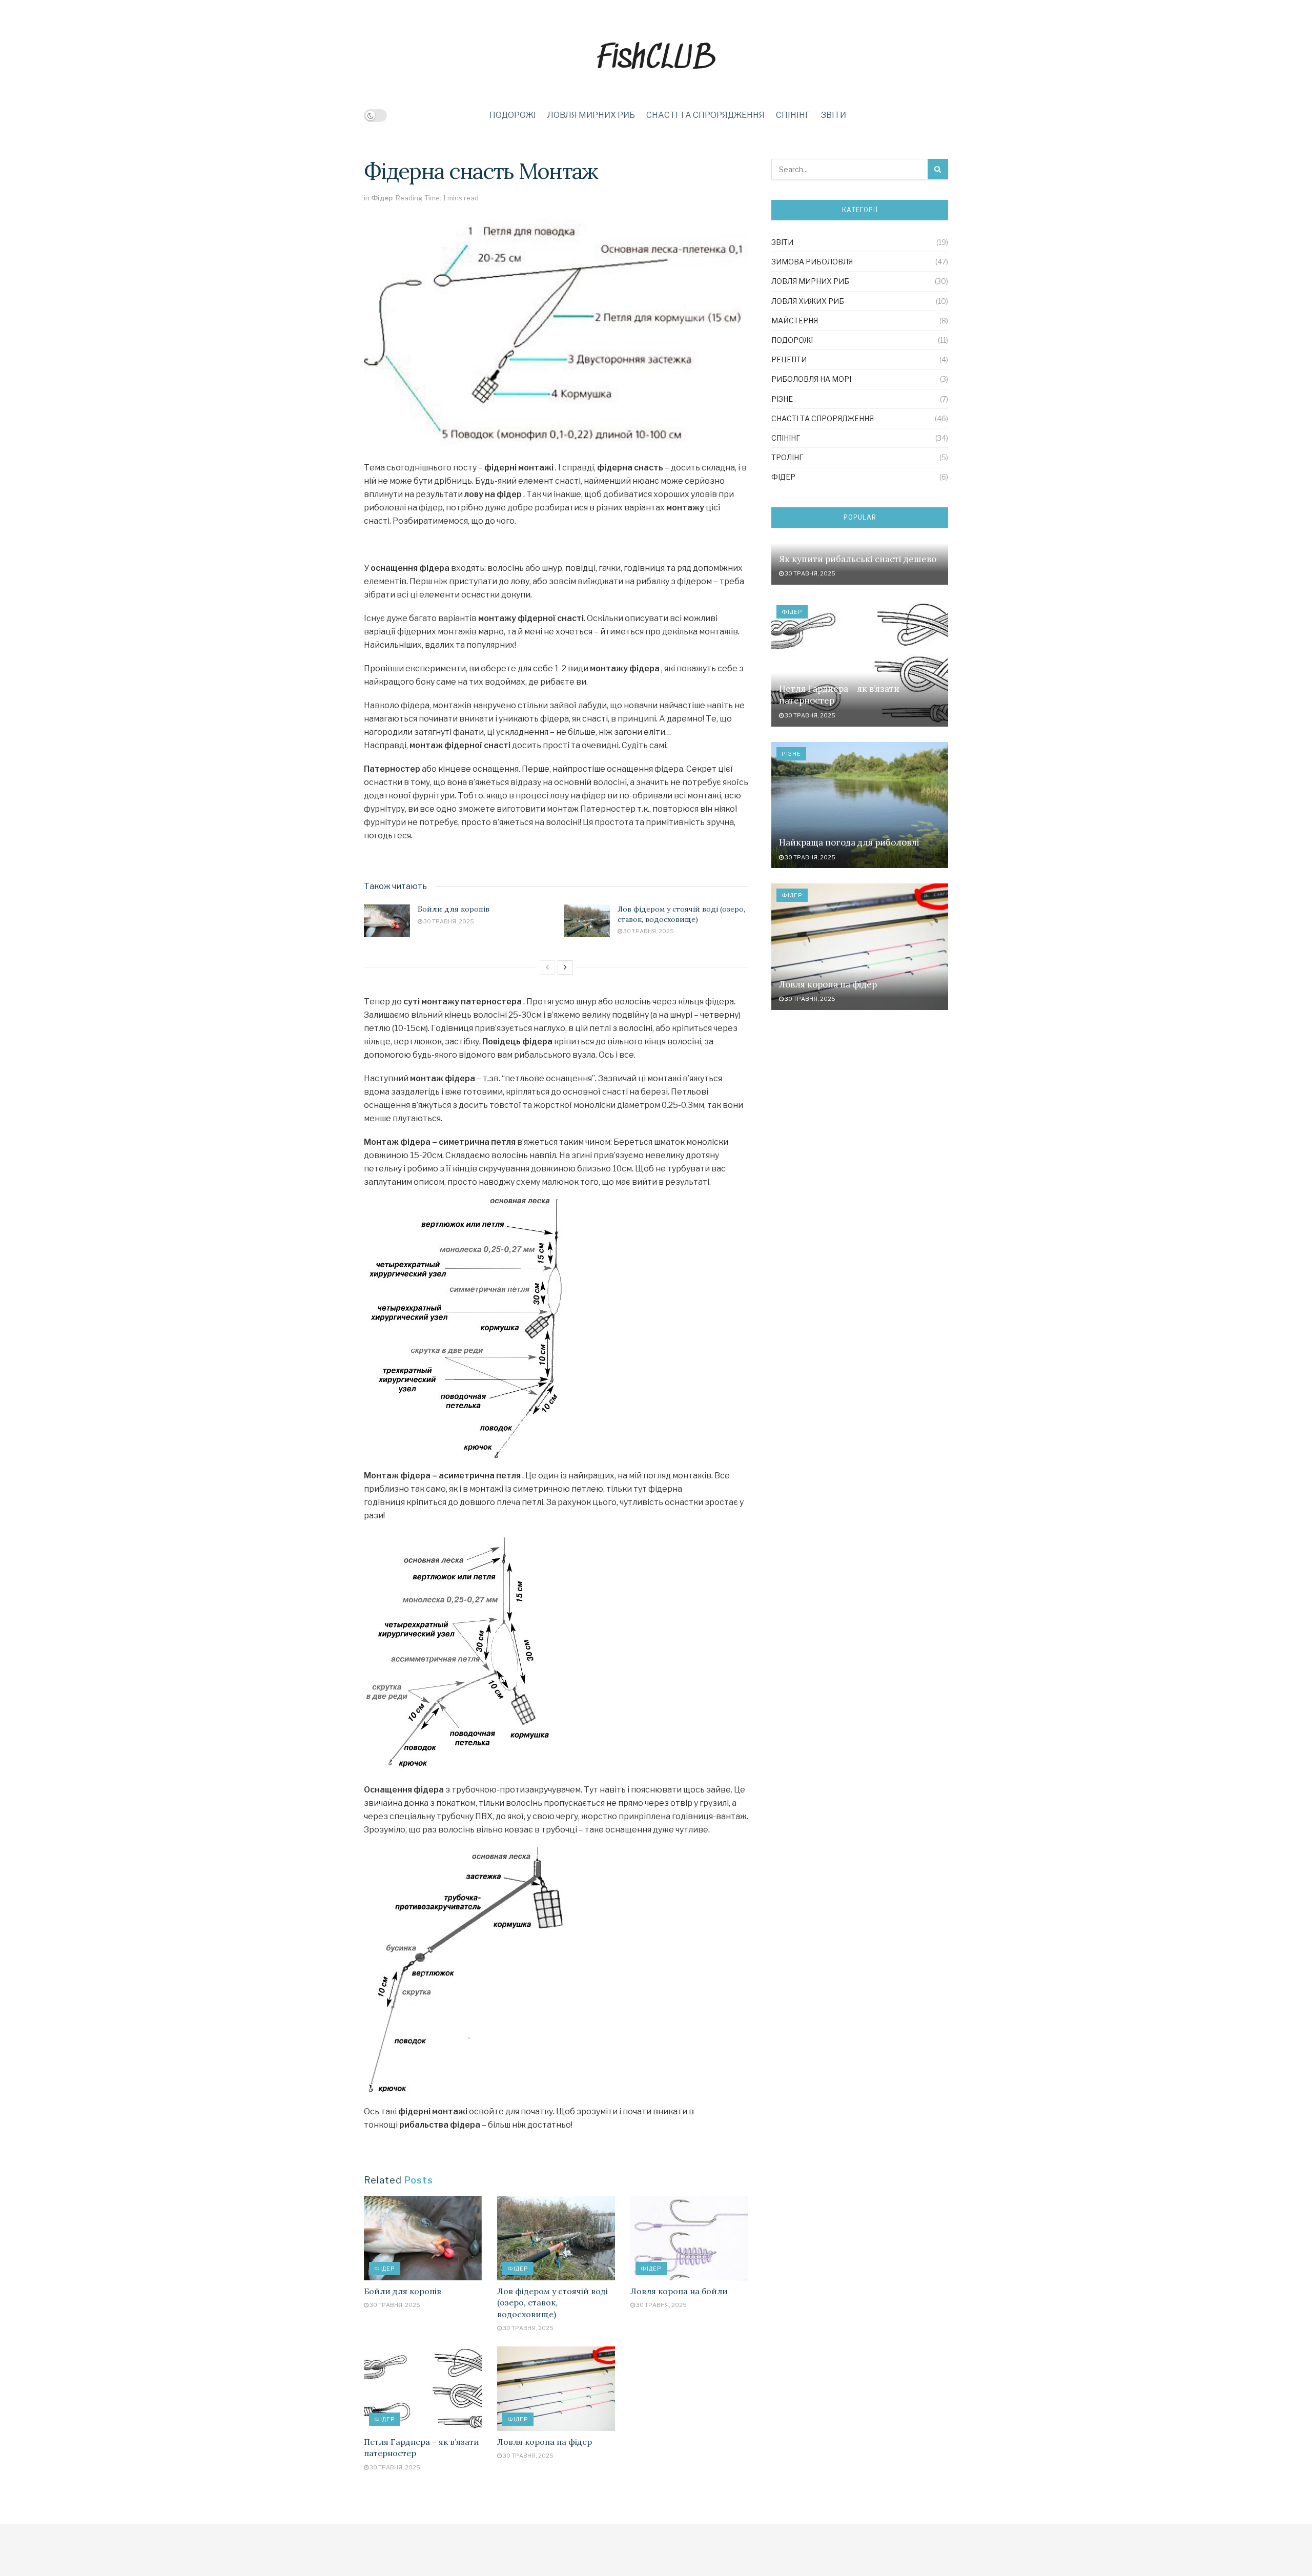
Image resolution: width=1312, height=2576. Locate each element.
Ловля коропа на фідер (545, 2442)
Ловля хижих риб (808, 301)
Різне (782, 399)
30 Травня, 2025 (448, 921)
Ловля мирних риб (591, 115)
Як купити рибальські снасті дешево (858, 559)
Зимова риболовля (812, 262)
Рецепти (789, 359)
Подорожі (513, 115)
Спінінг (793, 115)
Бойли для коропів (454, 909)
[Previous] (547, 967)
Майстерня (795, 321)
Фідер (382, 198)
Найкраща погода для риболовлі (849, 842)
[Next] (565, 967)
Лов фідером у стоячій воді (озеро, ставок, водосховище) (681, 914)
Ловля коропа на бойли (679, 2291)
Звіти (834, 115)
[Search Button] (938, 169)
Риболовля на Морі (811, 379)
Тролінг (787, 457)
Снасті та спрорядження (705, 115)
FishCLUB (656, 57)
